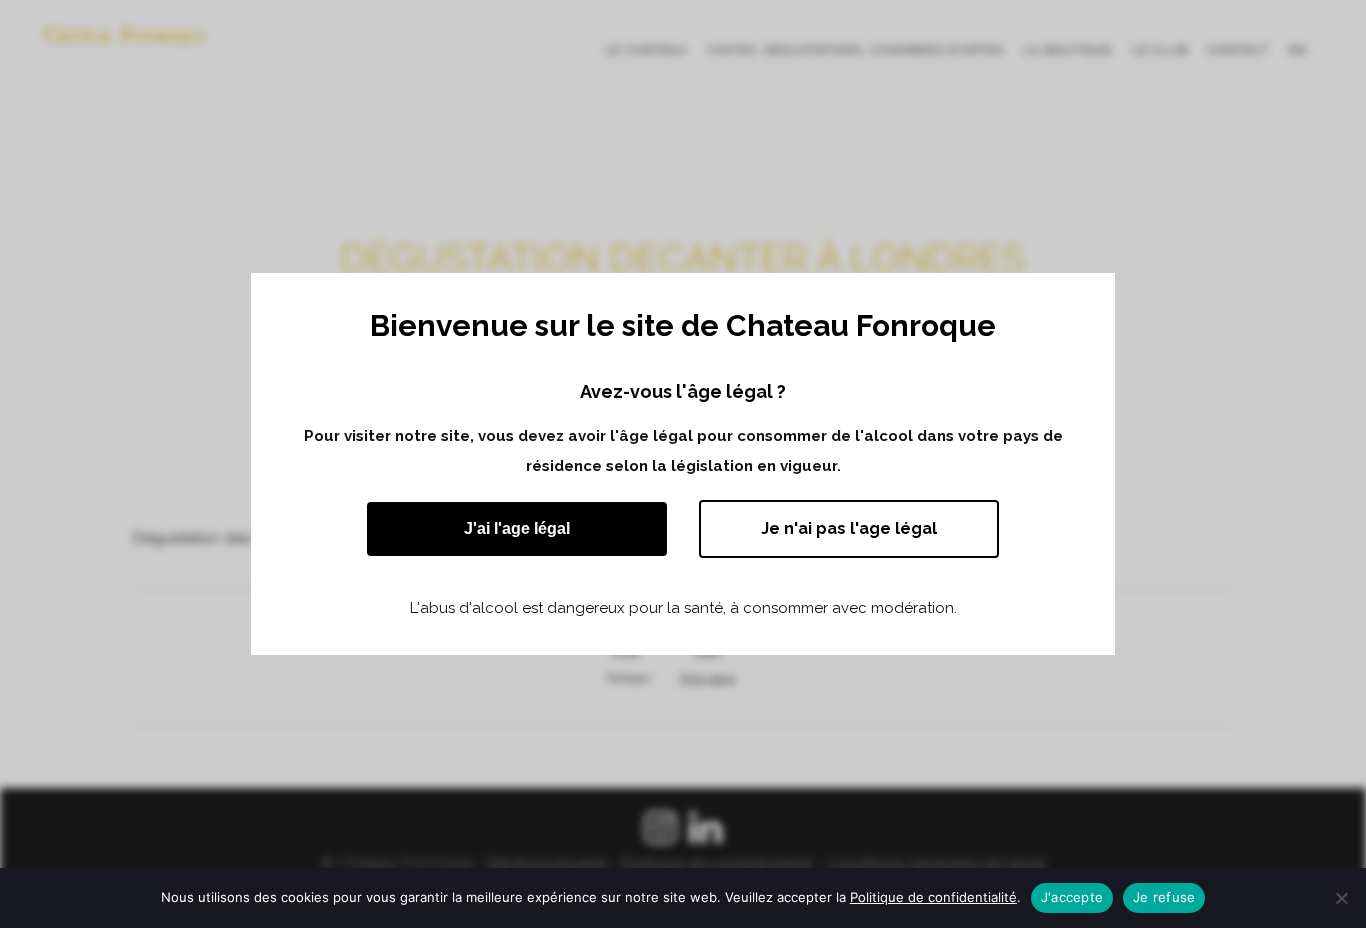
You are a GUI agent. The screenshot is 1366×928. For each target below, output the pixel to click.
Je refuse (1164, 897)
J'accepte (1072, 897)
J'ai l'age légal (517, 528)
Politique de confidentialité (933, 897)
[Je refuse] (1341, 898)
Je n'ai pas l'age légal (849, 528)
